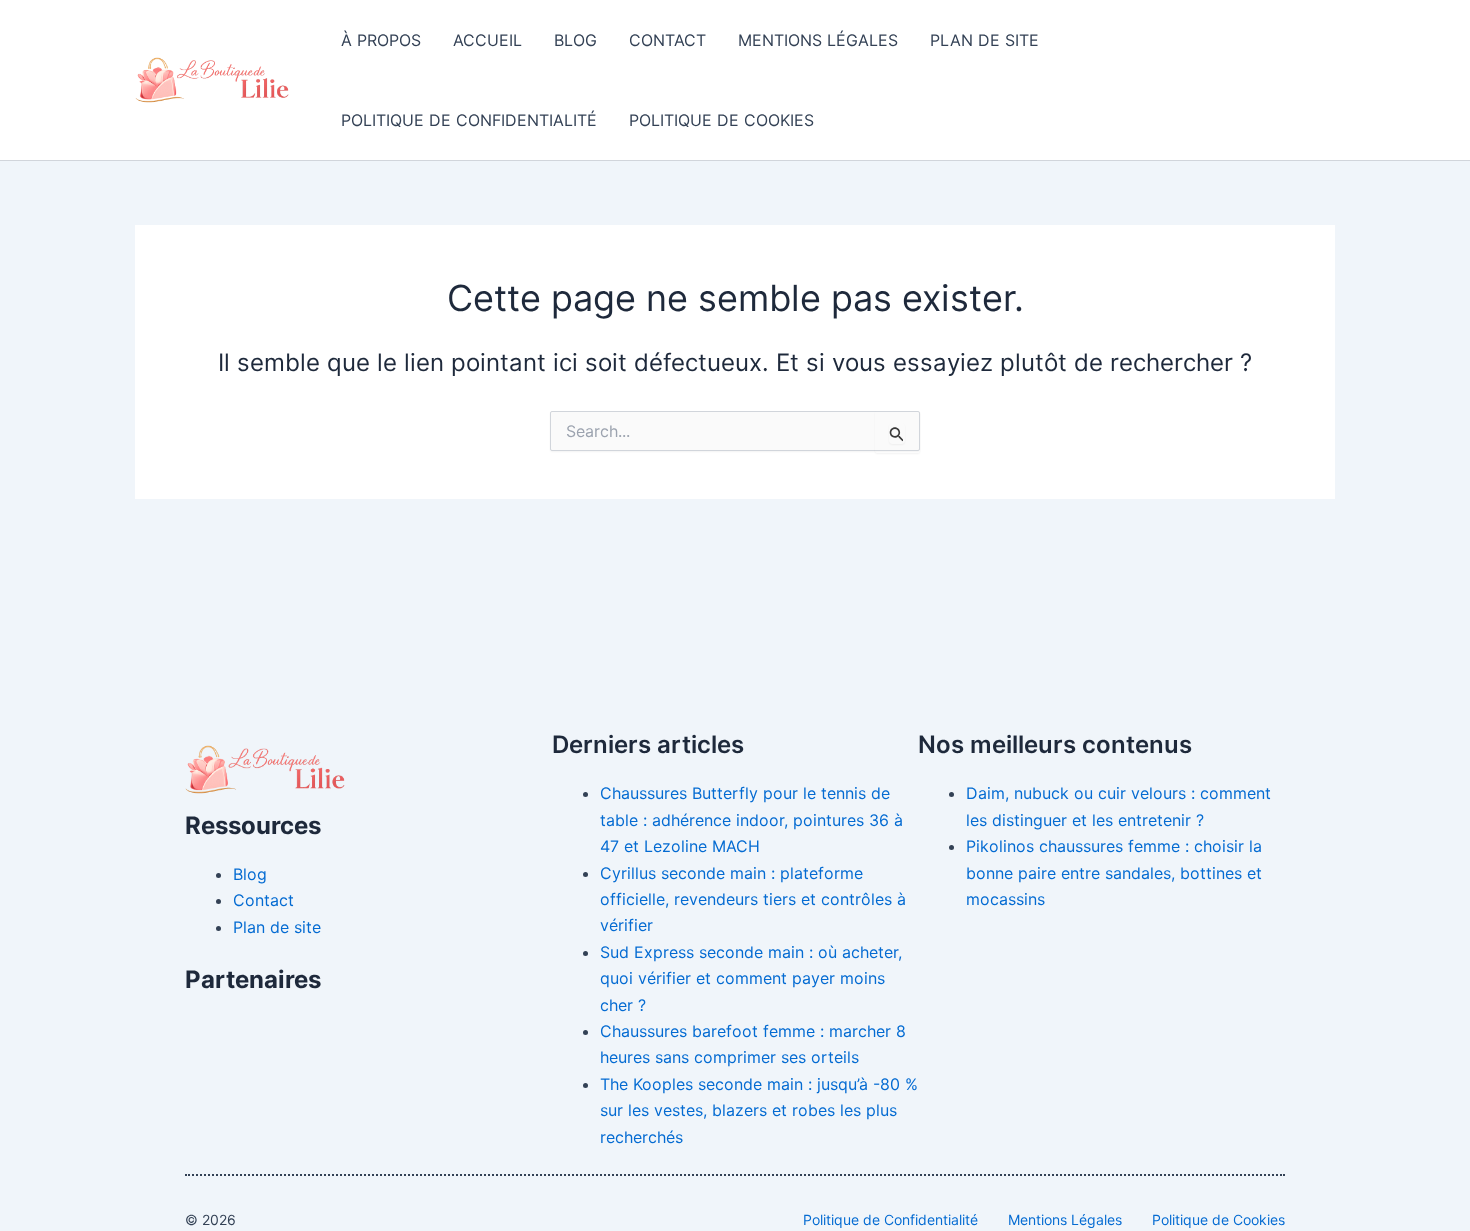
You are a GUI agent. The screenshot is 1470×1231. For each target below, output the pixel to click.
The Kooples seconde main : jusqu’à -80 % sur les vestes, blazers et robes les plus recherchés (759, 1110)
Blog (575, 40)
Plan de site (984, 40)
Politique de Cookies (721, 120)
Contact (667, 40)
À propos (381, 40)
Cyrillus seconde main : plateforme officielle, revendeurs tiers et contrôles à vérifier (753, 899)
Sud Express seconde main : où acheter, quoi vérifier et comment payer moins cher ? (751, 978)
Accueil (487, 40)
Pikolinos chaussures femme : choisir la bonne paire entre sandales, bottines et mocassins (1114, 872)
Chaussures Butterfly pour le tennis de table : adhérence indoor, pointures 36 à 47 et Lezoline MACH (751, 819)
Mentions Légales (818, 40)
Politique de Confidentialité (469, 120)
